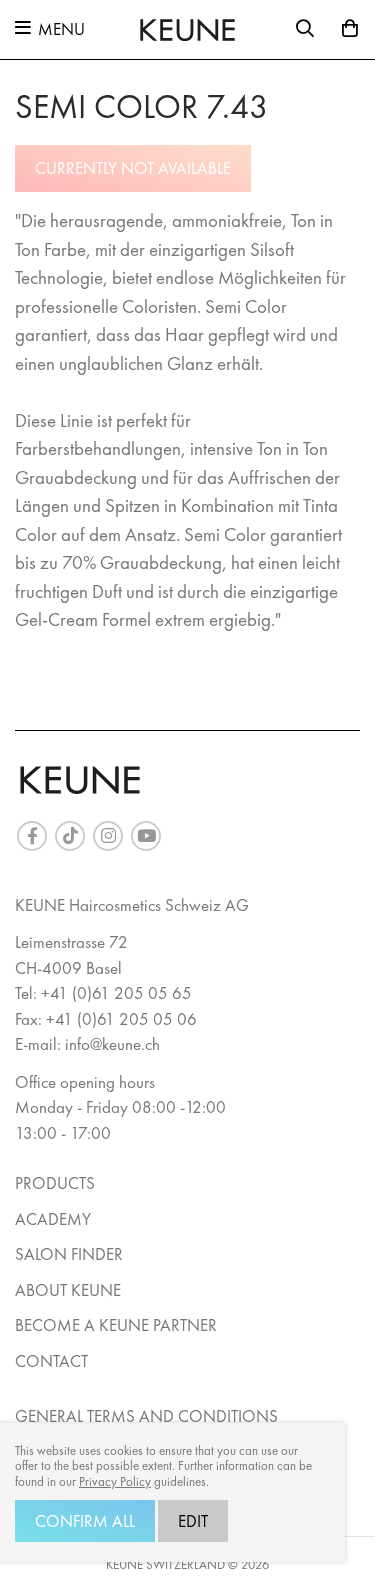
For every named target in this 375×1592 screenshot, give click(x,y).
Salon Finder (69, 1254)
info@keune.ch (112, 1044)
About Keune (68, 1290)
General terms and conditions (146, 1416)
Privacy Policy (115, 1482)
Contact (51, 1361)
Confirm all (85, 1521)
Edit (193, 1521)
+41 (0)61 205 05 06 (121, 1019)
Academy (53, 1219)
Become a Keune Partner (116, 1325)
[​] (32, 836)
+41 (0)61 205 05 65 (116, 993)
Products (55, 1183)
